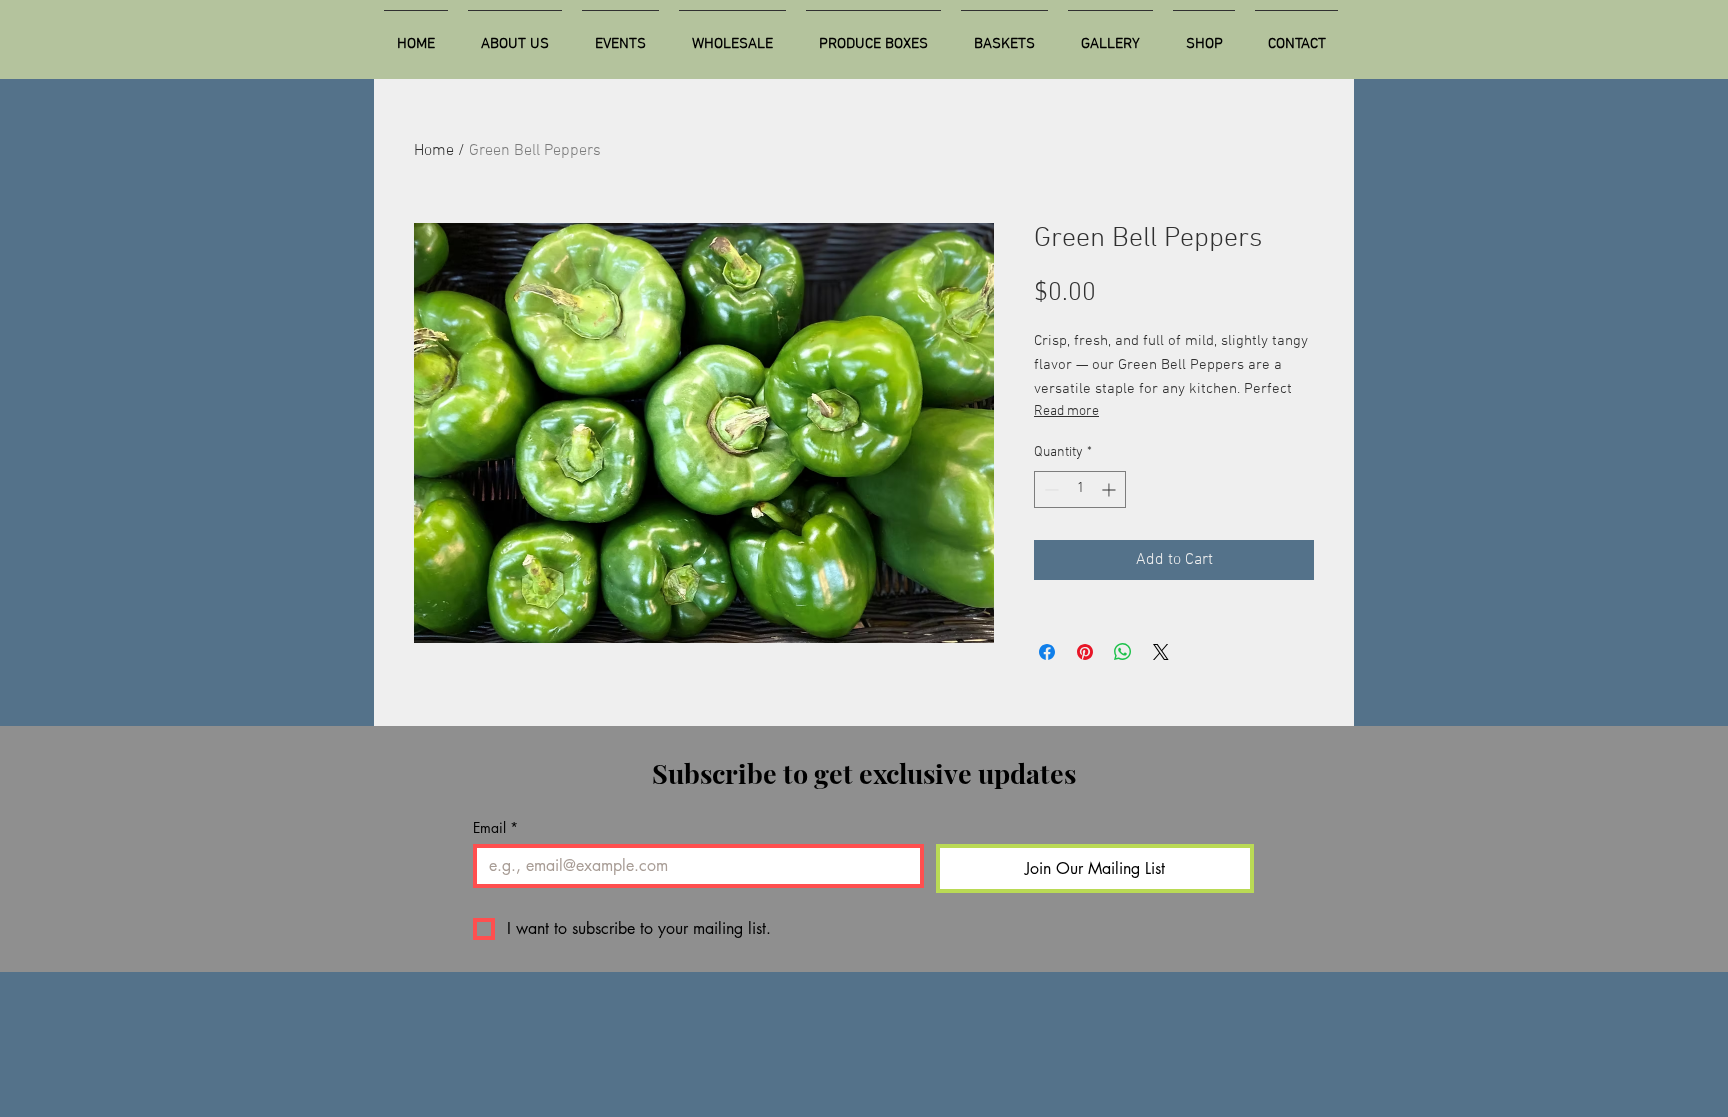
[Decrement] (1049, 489)
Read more (1066, 411)
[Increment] (1110, 489)
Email (495, 827)
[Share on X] (1161, 652)
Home (434, 151)
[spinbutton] (1080, 489)
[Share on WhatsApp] (1123, 652)
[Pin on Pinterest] (1085, 652)
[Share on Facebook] (1047, 652)
